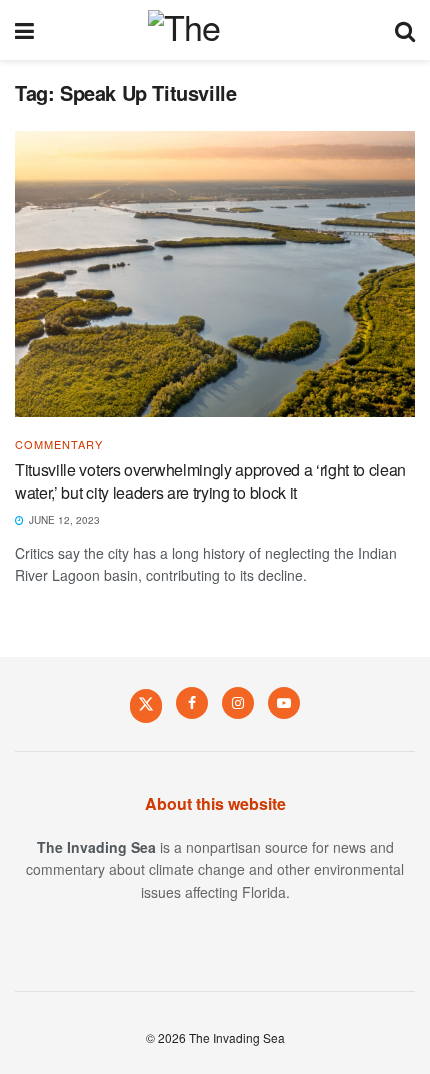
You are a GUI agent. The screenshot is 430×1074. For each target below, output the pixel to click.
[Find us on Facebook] (192, 703)
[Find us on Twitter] (146, 705)
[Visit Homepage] (214, 30)
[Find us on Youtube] (284, 703)
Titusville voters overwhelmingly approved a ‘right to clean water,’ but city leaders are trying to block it (210, 480)
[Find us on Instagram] (238, 703)
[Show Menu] (24, 30)
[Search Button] (405, 30)
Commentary (59, 444)
